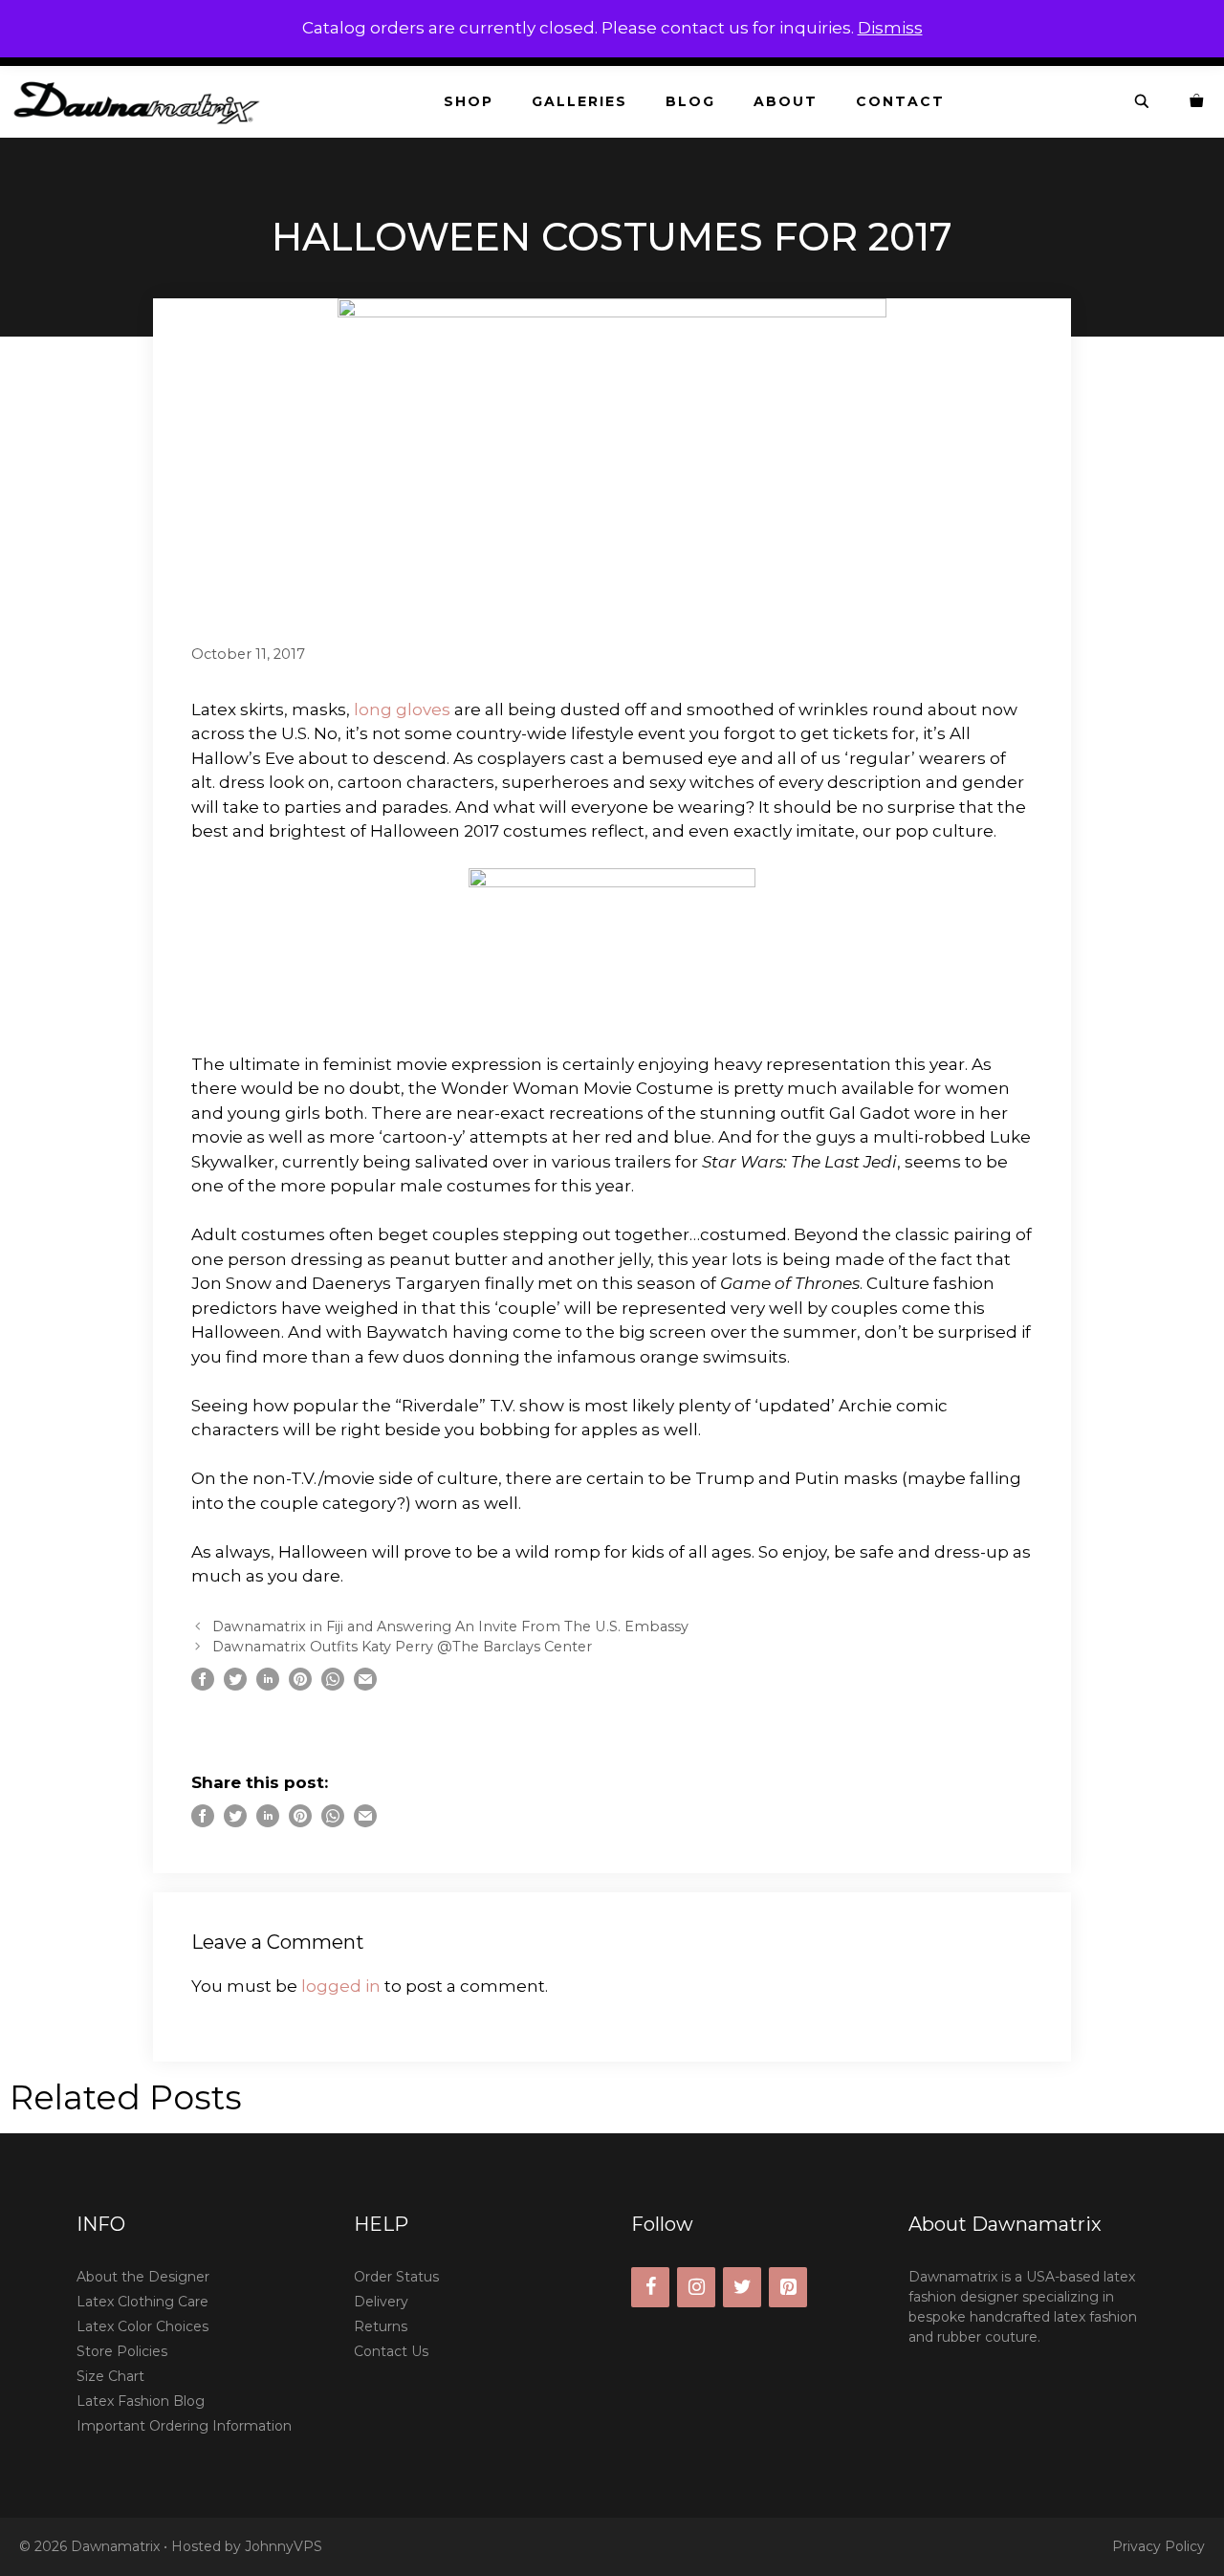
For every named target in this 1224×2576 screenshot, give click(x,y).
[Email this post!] (365, 1685)
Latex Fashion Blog (141, 2401)
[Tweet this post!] (235, 1685)
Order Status (396, 2277)
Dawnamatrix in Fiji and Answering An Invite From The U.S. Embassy (450, 1626)
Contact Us (391, 2351)
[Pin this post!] (300, 1685)
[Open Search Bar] (1143, 102)
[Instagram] (696, 2287)
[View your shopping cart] (1197, 102)
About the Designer (143, 2277)
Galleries (579, 101)
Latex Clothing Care (142, 2302)
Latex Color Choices (142, 2326)
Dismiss (890, 28)
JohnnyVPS (284, 2546)
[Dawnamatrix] (142, 102)
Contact (900, 101)
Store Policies (122, 2351)
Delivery (381, 2302)
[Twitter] (742, 2287)
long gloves (402, 709)
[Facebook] (650, 2287)
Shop (469, 101)
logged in (341, 1986)
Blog (690, 101)
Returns (381, 2326)
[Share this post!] (203, 1685)
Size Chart (110, 2376)
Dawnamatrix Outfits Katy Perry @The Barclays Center (402, 1647)
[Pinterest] (788, 2287)
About (786, 101)
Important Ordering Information (184, 2426)
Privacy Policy (1158, 2546)
